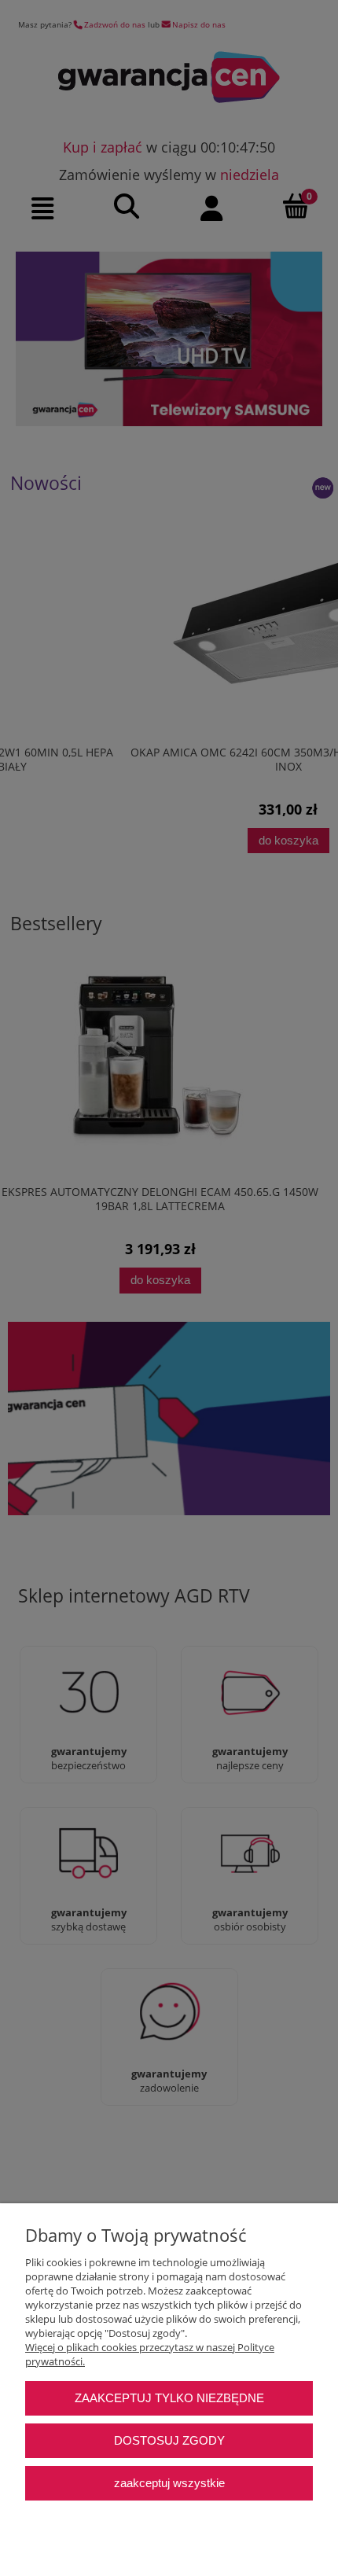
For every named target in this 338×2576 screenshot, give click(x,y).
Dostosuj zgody (169, 2440)
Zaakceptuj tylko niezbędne (169, 2398)
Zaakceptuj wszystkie (169, 2483)
